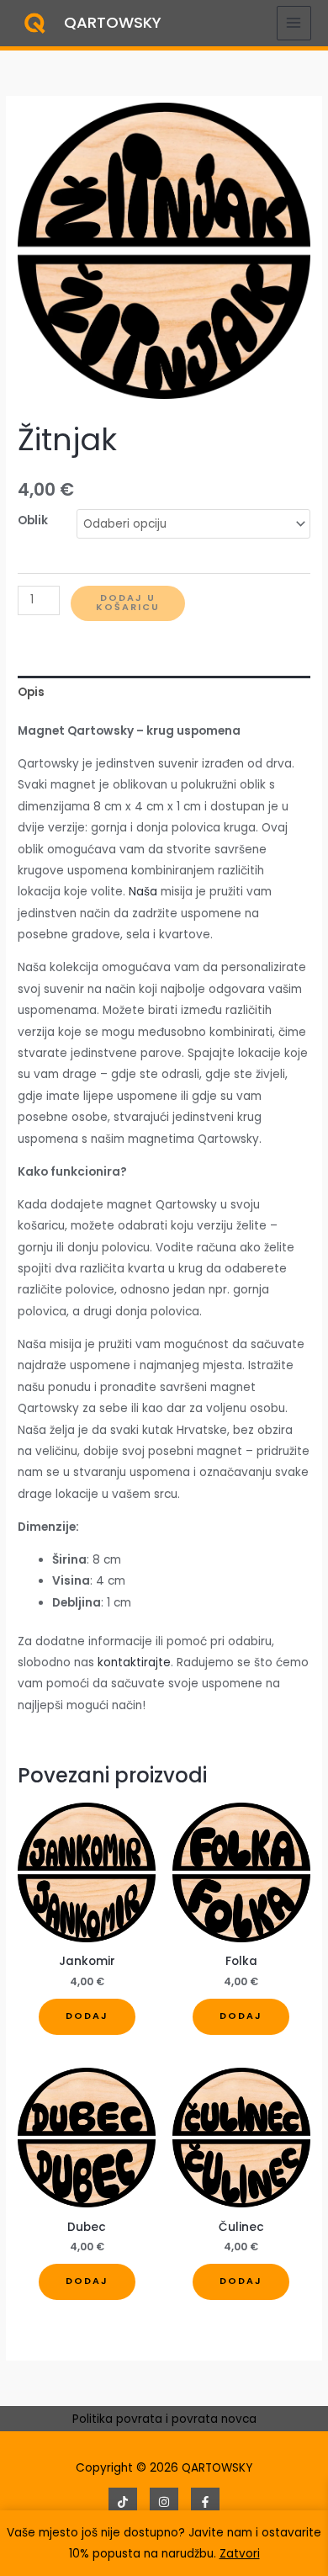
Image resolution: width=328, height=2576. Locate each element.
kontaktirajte (134, 1662)
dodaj (87, 2016)
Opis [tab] (31, 692)
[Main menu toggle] (294, 23)
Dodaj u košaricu (128, 603)
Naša (143, 892)
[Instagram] (164, 2502)
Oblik (33, 521)
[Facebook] (205, 2502)
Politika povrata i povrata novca (164, 2419)
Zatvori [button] (240, 2554)
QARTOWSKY (113, 22)
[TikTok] (123, 2502)
